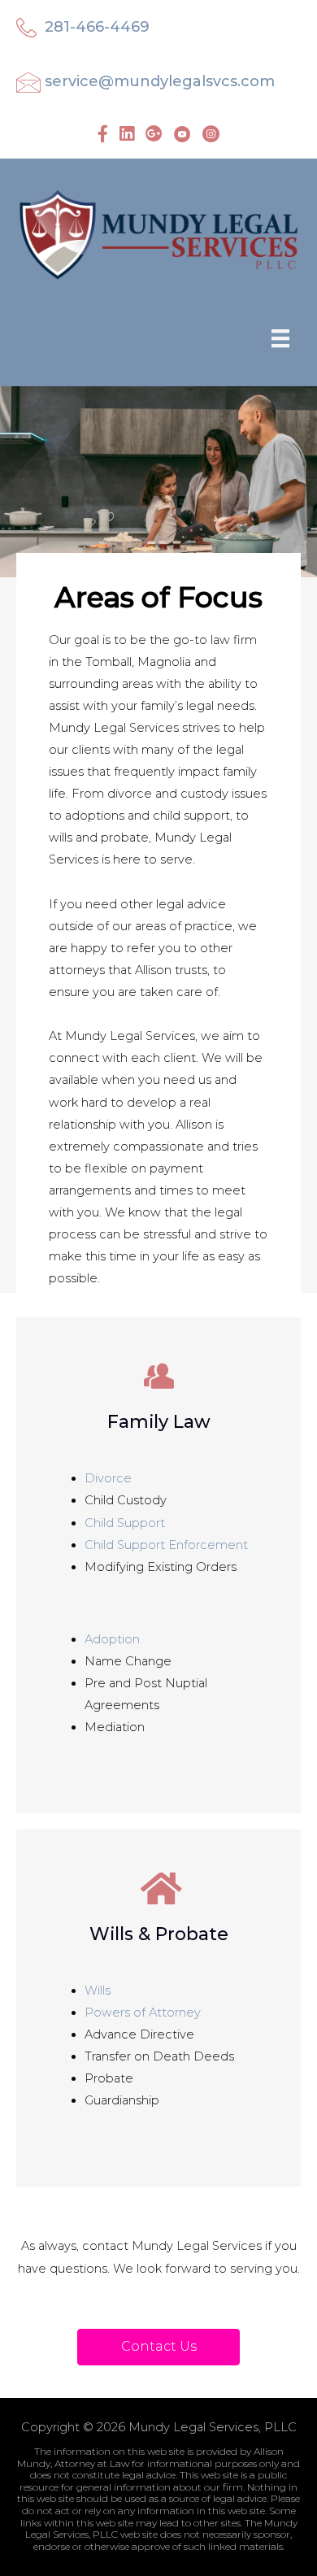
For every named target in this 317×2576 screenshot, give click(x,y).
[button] (158, 2347)
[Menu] (280, 338)
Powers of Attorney (143, 2012)
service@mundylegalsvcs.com (160, 81)
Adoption (112, 1639)
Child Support (125, 1523)
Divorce (108, 1478)
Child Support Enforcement (166, 1545)
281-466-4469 (97, 27)
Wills (98, 1991)
